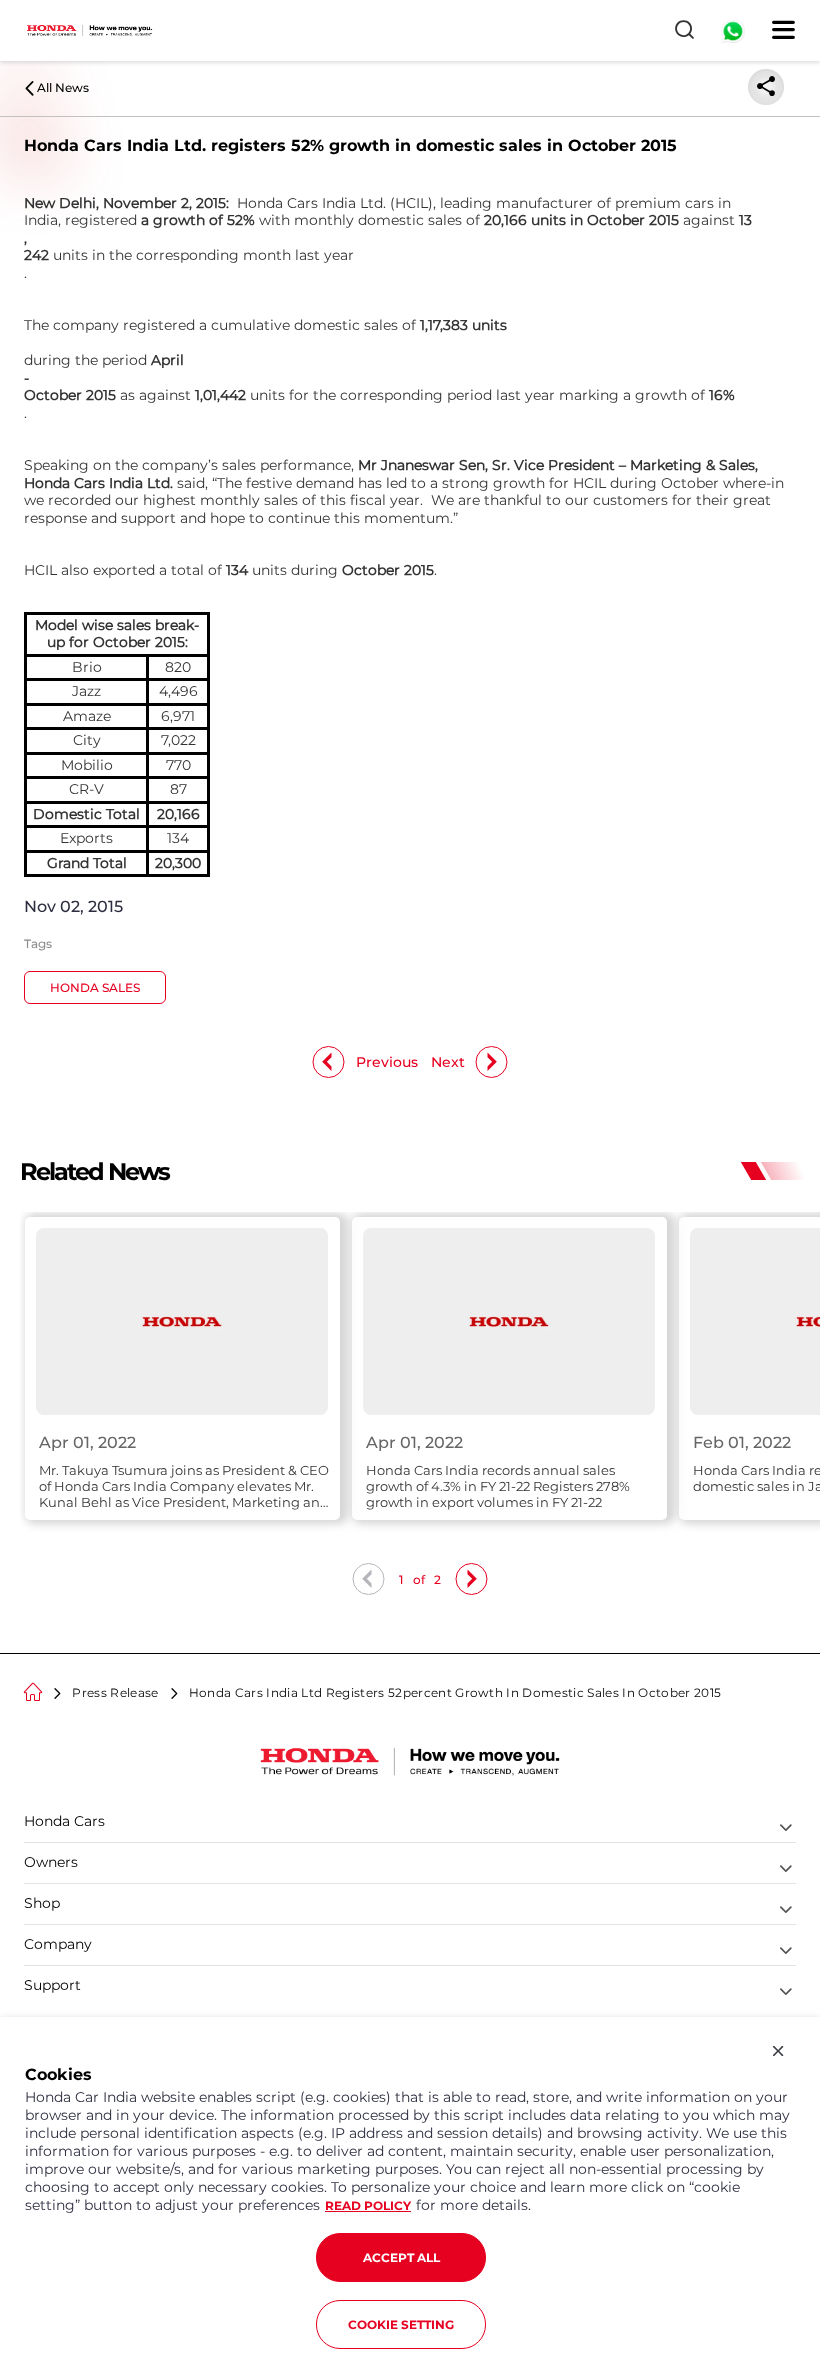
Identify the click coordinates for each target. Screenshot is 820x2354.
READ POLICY (368, 2205)
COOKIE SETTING (401, 2324)
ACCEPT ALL (401, 2257)
